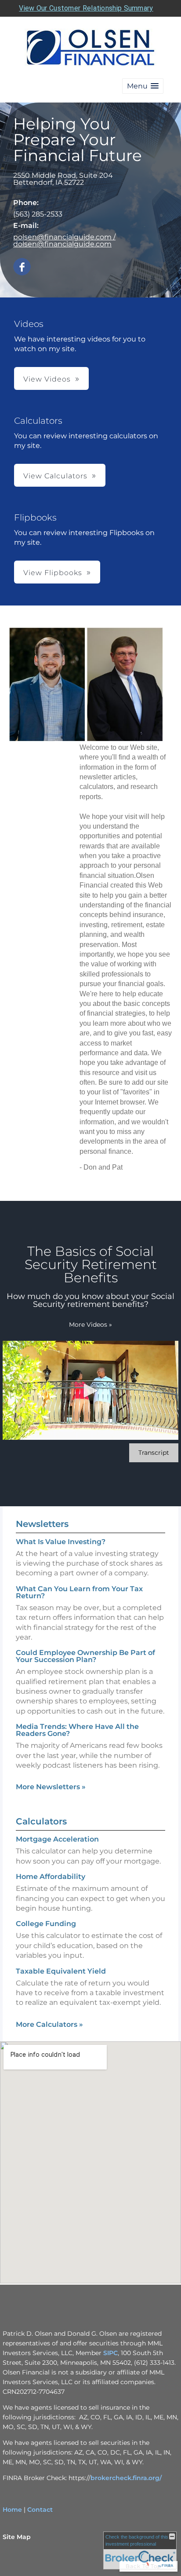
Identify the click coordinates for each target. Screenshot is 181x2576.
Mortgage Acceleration (57, 1839)
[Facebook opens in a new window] (22, 267)
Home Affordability (51, 1877)
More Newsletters (51, 1787)
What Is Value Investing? (61, 1542)
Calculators (41, 1821)
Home (12, 2510)
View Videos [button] (47, 379)
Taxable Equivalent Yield (61, 1971)
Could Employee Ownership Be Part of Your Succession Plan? (85, 1656)
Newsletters (42, 1524)
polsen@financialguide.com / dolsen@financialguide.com (64, 240)
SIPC (110, 2353)
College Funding (46, 1924)
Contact (40, 2510)
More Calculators (49, 2024)
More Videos (90, 1325)
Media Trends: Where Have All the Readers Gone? (77, 1730)
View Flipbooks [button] (53, 573)
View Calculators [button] (55, 476)
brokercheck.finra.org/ (126, 2478)
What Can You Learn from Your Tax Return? (79, 1592)
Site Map (17, 2537)
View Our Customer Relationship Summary (86, 8)
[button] (143, 86)
